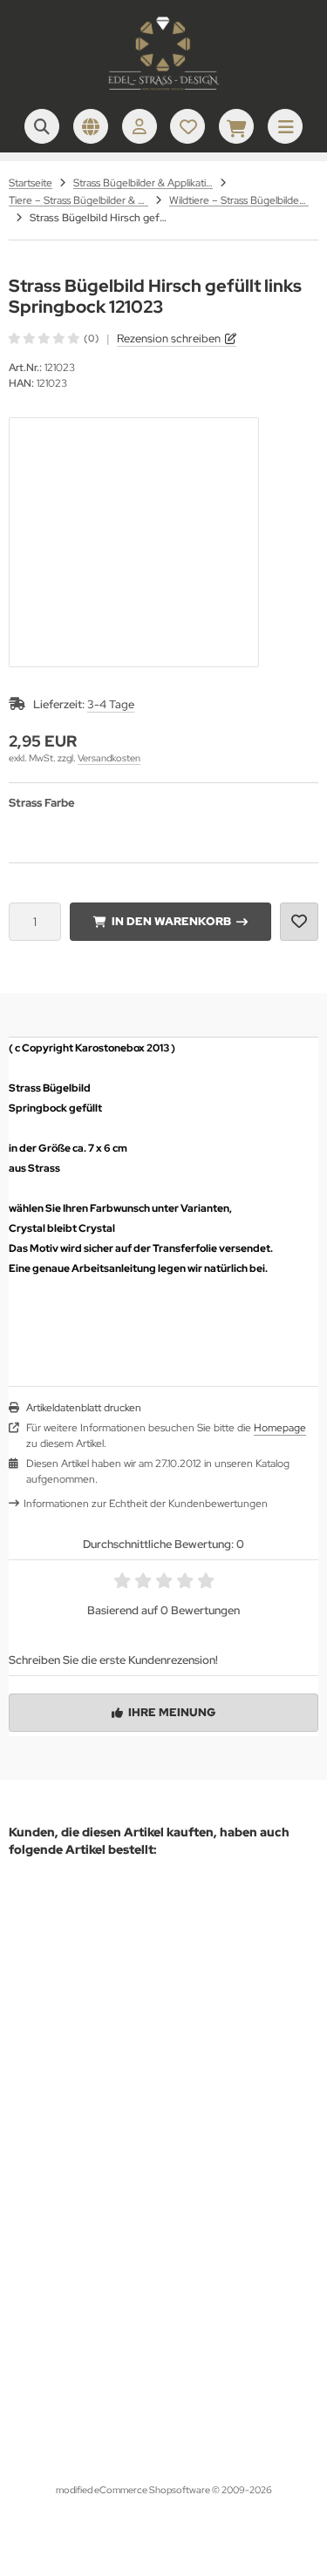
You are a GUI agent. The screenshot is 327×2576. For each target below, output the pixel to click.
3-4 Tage (111, 704)
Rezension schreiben (169, 338)
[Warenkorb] (236, 126)
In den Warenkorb (170, 921)
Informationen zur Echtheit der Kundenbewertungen (146, 1504)
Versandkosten (109, 758)
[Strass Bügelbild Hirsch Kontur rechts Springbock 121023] (173, 2039)
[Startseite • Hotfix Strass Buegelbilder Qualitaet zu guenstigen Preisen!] (164, 91)
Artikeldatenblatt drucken (84, 1408)
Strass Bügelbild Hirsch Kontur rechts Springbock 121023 (173, 2214)
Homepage (280, 1428)
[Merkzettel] (187, 126)
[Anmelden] (140, 126)
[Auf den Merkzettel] (299, 922)
